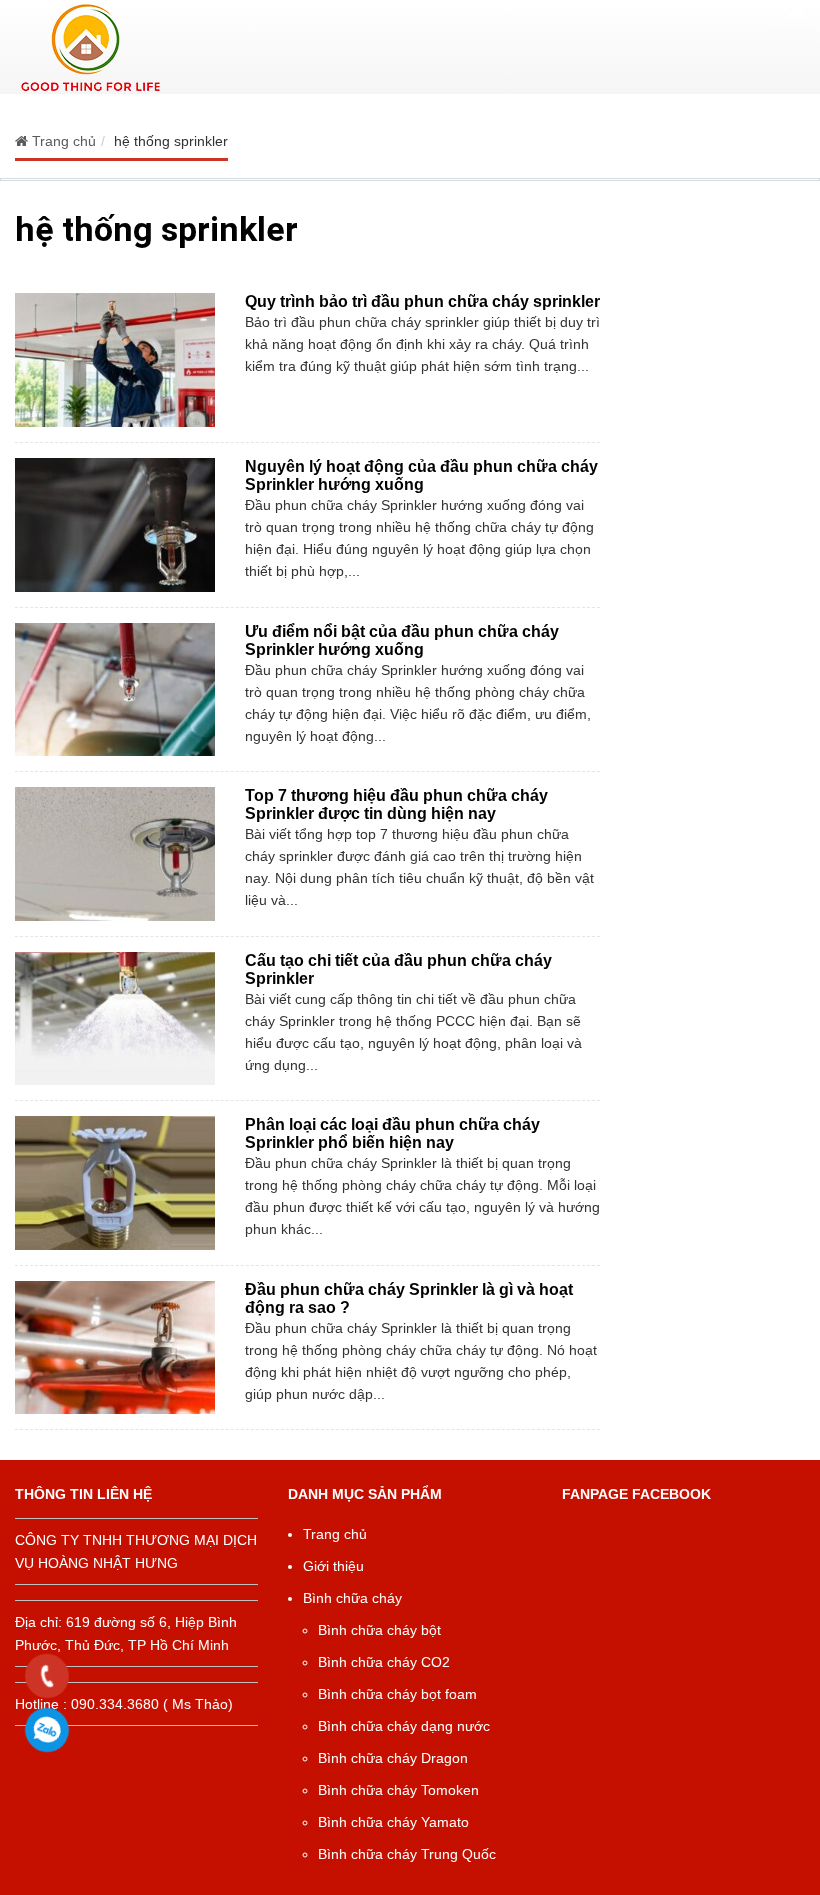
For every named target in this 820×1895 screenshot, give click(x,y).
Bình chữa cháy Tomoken (398, 1790)
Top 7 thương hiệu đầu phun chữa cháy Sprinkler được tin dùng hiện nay (396, 804)
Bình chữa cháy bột (379, 1630)
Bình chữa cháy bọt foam (397, 1694)
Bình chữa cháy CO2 (384, 1662)
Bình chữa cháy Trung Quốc (407, 1854)
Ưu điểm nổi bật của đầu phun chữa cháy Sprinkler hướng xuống (402, 640)
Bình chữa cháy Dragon (393, 1758)
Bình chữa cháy (352, 1598)
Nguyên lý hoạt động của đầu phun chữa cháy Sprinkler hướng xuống (421, 475)
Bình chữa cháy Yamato (393, 1822)
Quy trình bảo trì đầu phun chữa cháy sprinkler (422, 301)
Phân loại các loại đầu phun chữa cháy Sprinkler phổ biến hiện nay (392, 1133)
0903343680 (47, 1730)
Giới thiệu (333, 1566)
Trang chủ (335, 1534)
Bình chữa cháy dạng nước (404, 1726)
